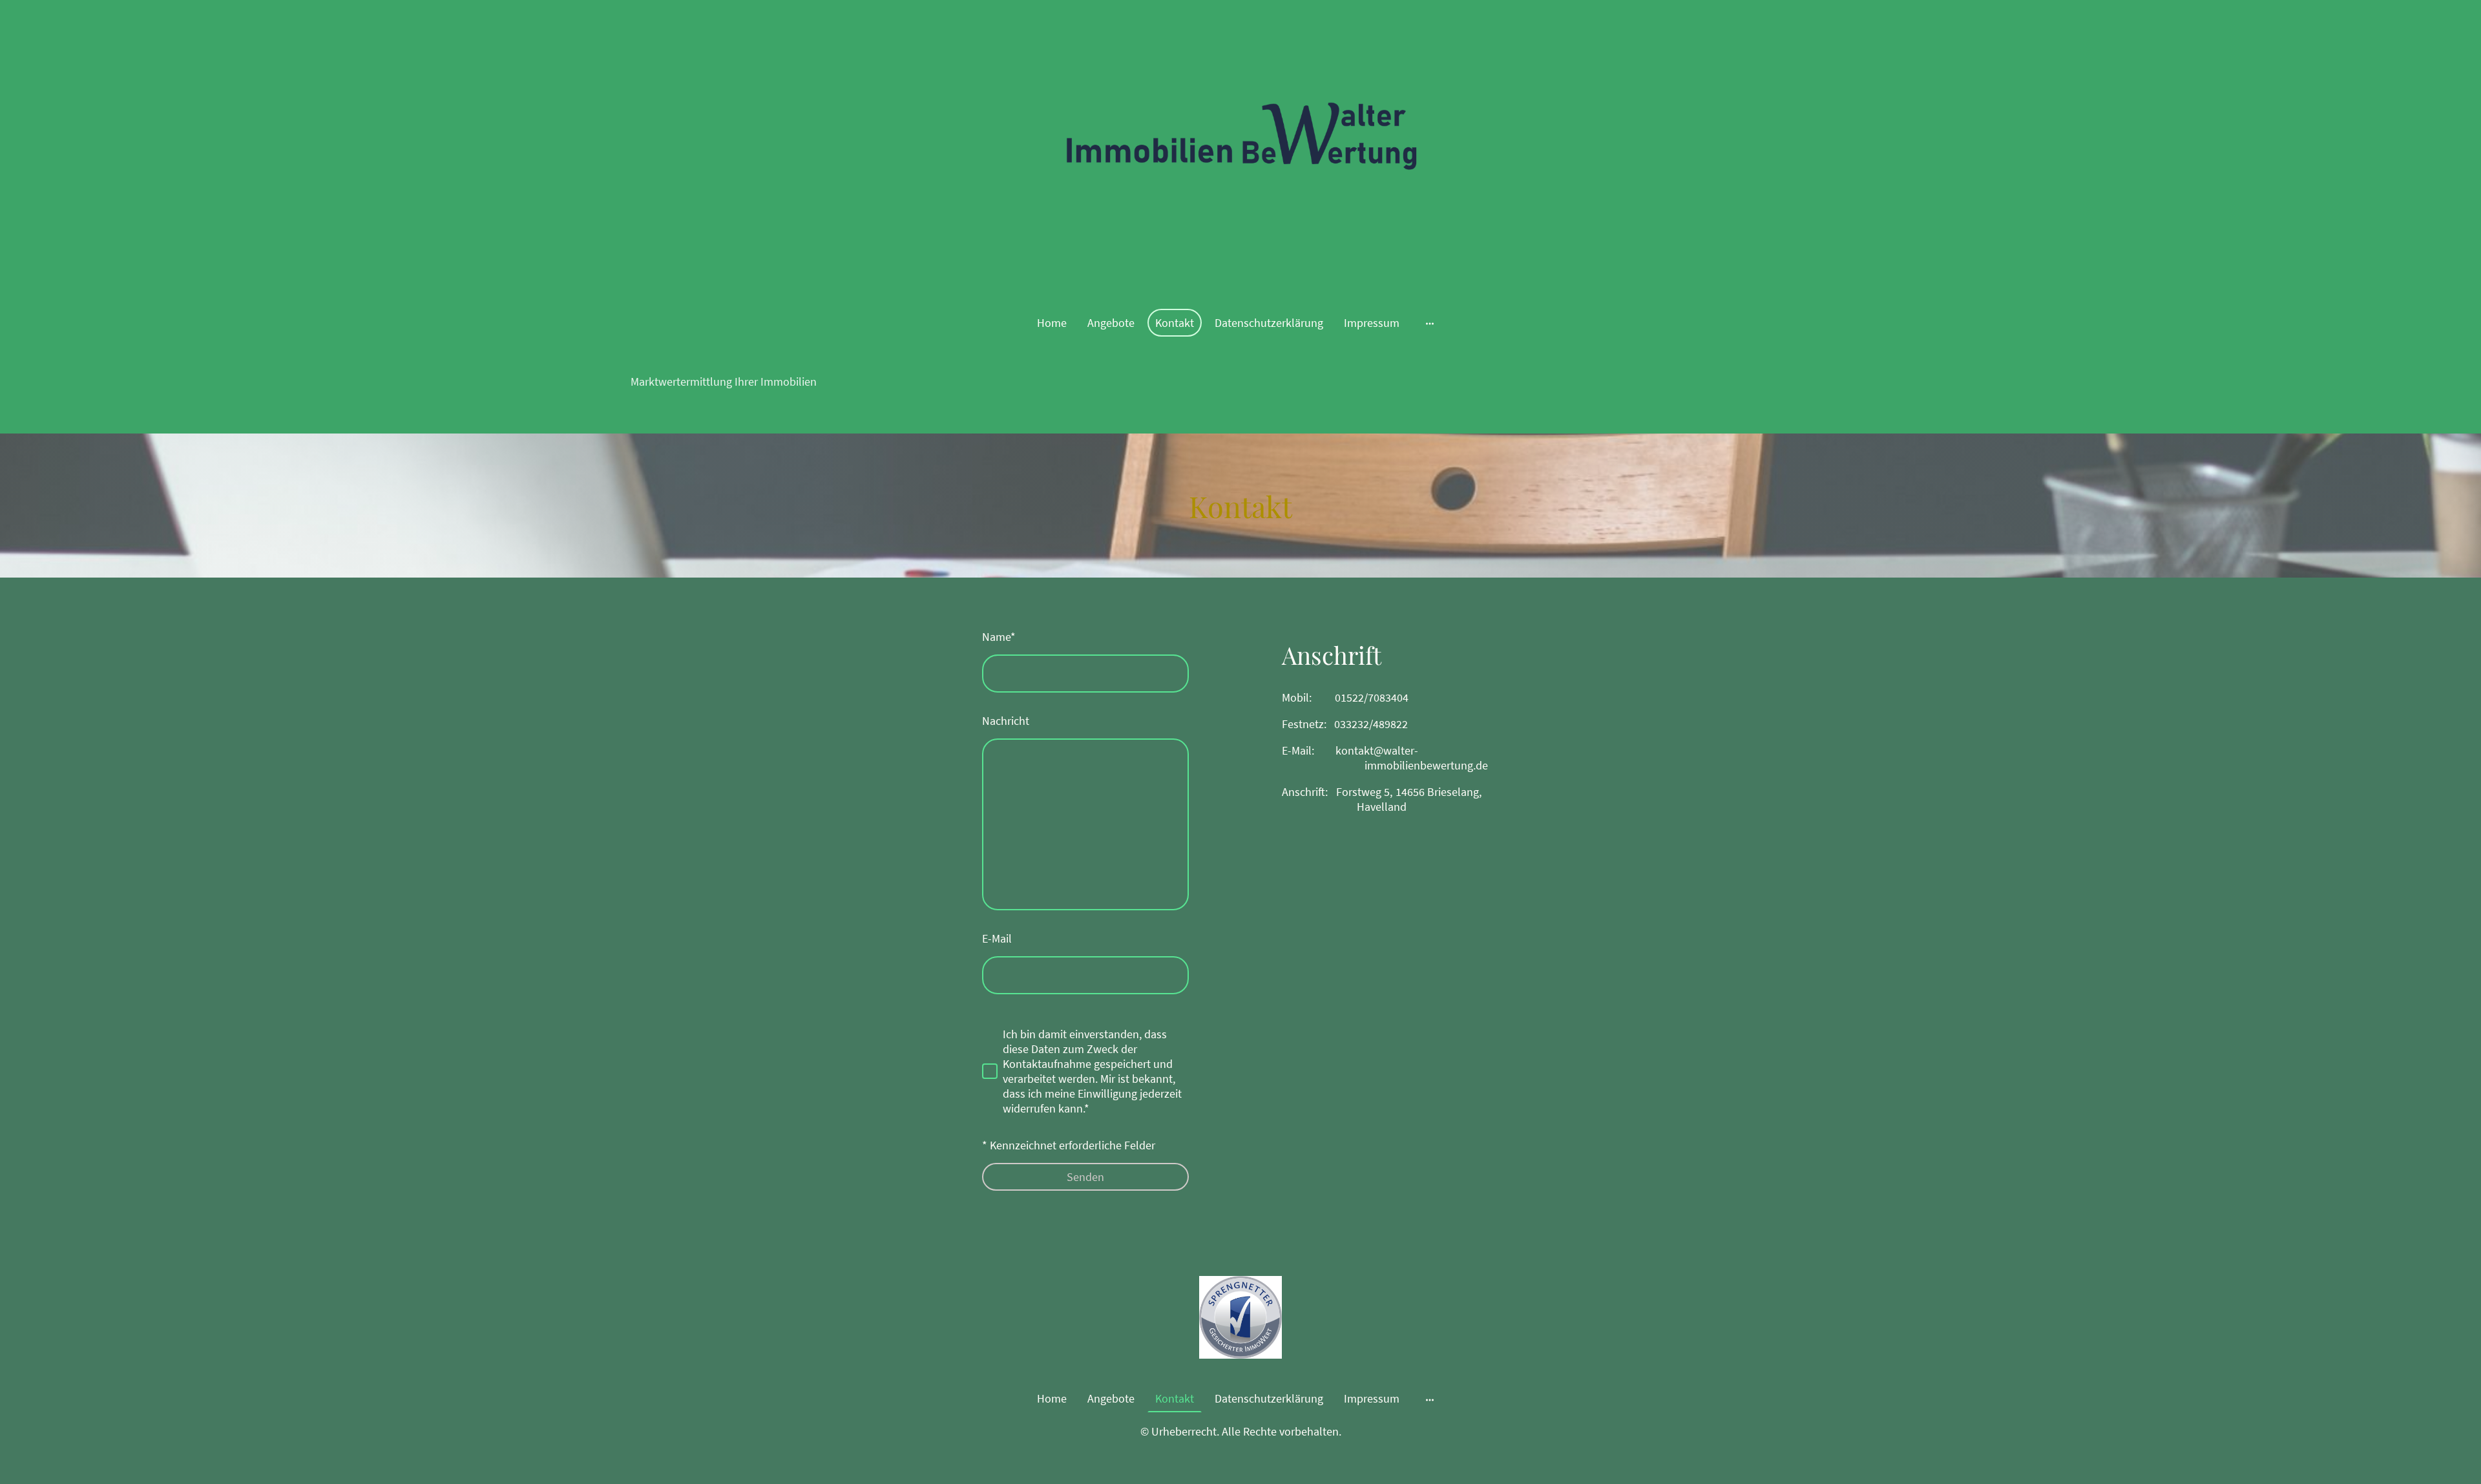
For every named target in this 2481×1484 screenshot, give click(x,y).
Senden (1085, 1177)
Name (999, 637)
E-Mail (997, 938)
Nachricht (1006, 721)
